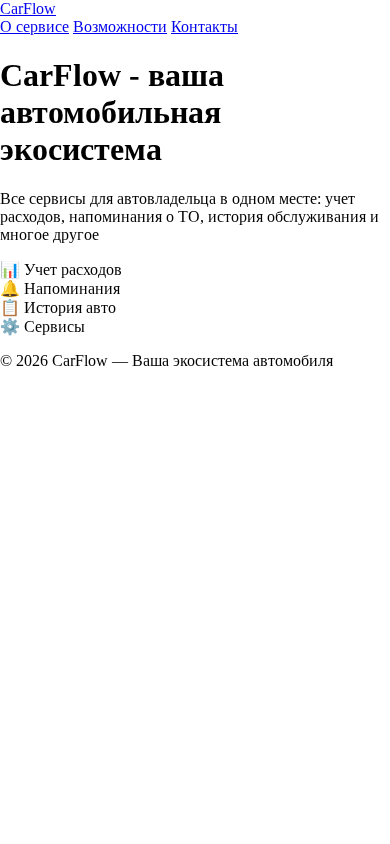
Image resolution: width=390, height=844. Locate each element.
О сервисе (34, 26)
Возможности (120, 26)
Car (28, 8)
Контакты (204, 26)
